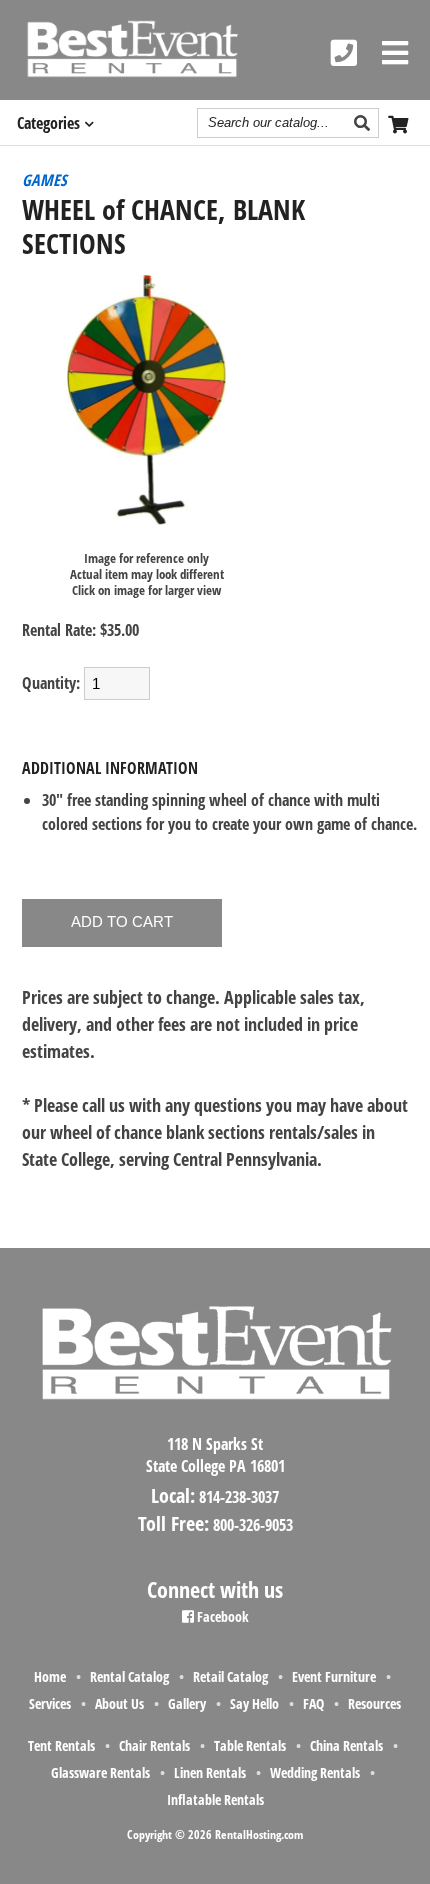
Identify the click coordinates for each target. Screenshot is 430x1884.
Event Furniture (334, 1676)
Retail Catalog (230, 1676)
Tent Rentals (61, 1745)
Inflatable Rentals (215, 1799)
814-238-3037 (239, 1497)
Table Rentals (250, 1745)
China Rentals (346, 1745)
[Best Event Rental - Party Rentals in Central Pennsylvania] (131, 49)
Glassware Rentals (100, 1772)
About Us (119, 1703)
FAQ (313, 1703)
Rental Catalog (129, 1676)
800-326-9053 (253, 1525)
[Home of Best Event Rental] (215, 1417)
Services (50, 1703)
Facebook (221, 1616)
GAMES (44, 180)
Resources (374, 1703)
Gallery (187, 1703)
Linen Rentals (210, 1772)
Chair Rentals (154, 1745)
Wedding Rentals (315, 1772)
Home (50, 1676)
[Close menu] (395, 53)
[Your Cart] (400, 122)
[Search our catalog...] (364, 123)
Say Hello (254, 1703)
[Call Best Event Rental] (344, 53)
